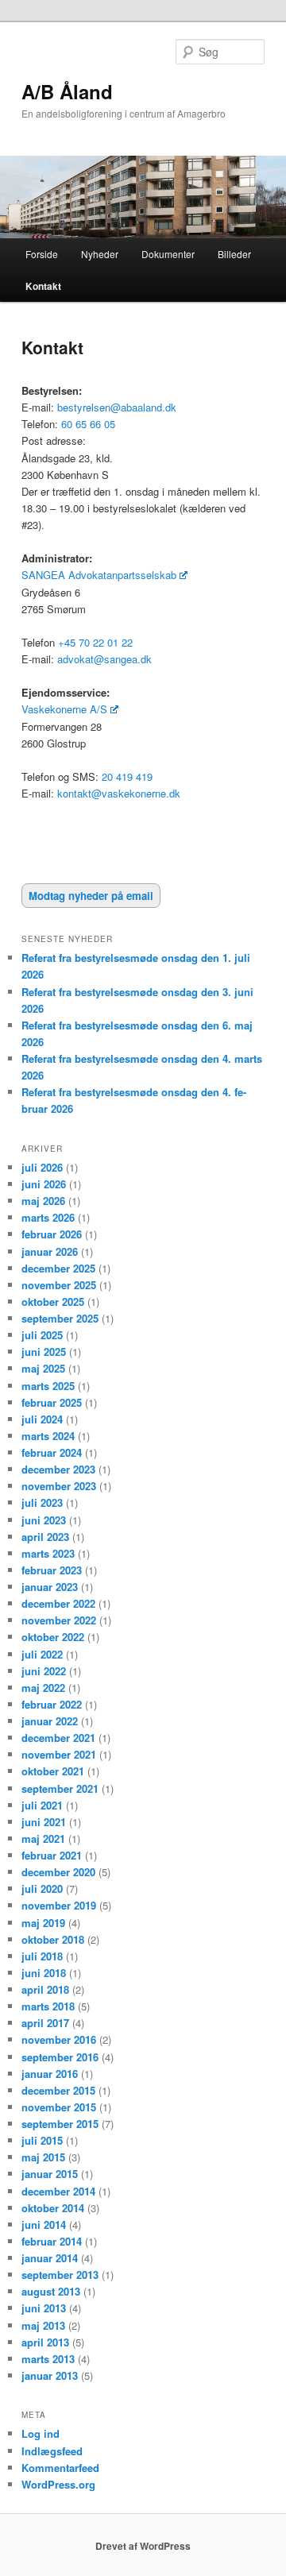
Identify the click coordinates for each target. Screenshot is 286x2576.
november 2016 (59, 2039)
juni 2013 (44, 2308)
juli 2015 (42, 2140)
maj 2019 (43, 1923)
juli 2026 (42, 1167)
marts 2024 (48, 1436)
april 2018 (45, 1989)
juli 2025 (42, 1335)
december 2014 (58, 2191)
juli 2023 (42, 1502)
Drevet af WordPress (143, 2546)
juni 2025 (44, 1352)
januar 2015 (50, 2174)
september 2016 (60, 2057)
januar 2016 (50, 2074)
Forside (42, 254)
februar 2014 (52, 2241)
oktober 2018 (53, 1939)
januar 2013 (50, 2375)
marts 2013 (48, 2359)
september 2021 (60, 1788)
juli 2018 (42, 1956)
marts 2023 (48, 1553)
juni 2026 (44, 1184)
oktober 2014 (53, 2208)
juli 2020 (42, 1889)
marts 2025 (48, 1386)
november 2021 (59, 1754)
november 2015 (59, 2107)
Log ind (41, 2433)
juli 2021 (42, 1805)
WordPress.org (58, 2484)
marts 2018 (48, 2006)
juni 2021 (44, 1822)
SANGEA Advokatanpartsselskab (99, 575)
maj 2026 (43, 1201)
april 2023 (45, 1537)
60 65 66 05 (88, 424)
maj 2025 (43, 1368)
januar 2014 (50, 2258)
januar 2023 (50, 1587)
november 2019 (59, 1905)
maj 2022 (43, 1688)
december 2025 (58, 1268)
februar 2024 (52, 1452)
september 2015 (60, 2124)
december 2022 (58, 1603)
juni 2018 (44, 1973)
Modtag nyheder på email (91, 896)
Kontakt (43, 286)
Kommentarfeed (60, 2468)
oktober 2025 (53, 1302)
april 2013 (45, 2342)
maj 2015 (43, 2157)
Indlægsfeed (52, 2451)
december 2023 (58, 1469)
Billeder (234, 254)
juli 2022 (42, 1654)
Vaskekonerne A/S (64, 709)
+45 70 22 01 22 (97, 642)
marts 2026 (48, 1217)
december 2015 (58, 2090)
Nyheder (100, 254)
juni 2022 (44, 1671)
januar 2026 (50, 1251)
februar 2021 (52, 1855)
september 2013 (60, 2275)
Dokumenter (168, 254)
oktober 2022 (53, 1637)
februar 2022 (52, 1704)
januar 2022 (50, 1721)
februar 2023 (52, 1570)
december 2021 (58, 1738)
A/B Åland (67, 91)
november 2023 (59, 1486)
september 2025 (60, 1318)
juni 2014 (44, 2225)
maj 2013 (43, 2325)
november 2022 (59, 1620)
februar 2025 (52, 1402)
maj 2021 (43, 1838)
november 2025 (59, 1285)
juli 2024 (42, 1419)
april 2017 (45, 2023)
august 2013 (51, 2291)
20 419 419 (127, 776)
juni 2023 (44, 1520)
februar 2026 (52, 1234)
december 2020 (58, 1872)
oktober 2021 (53, 1771)
